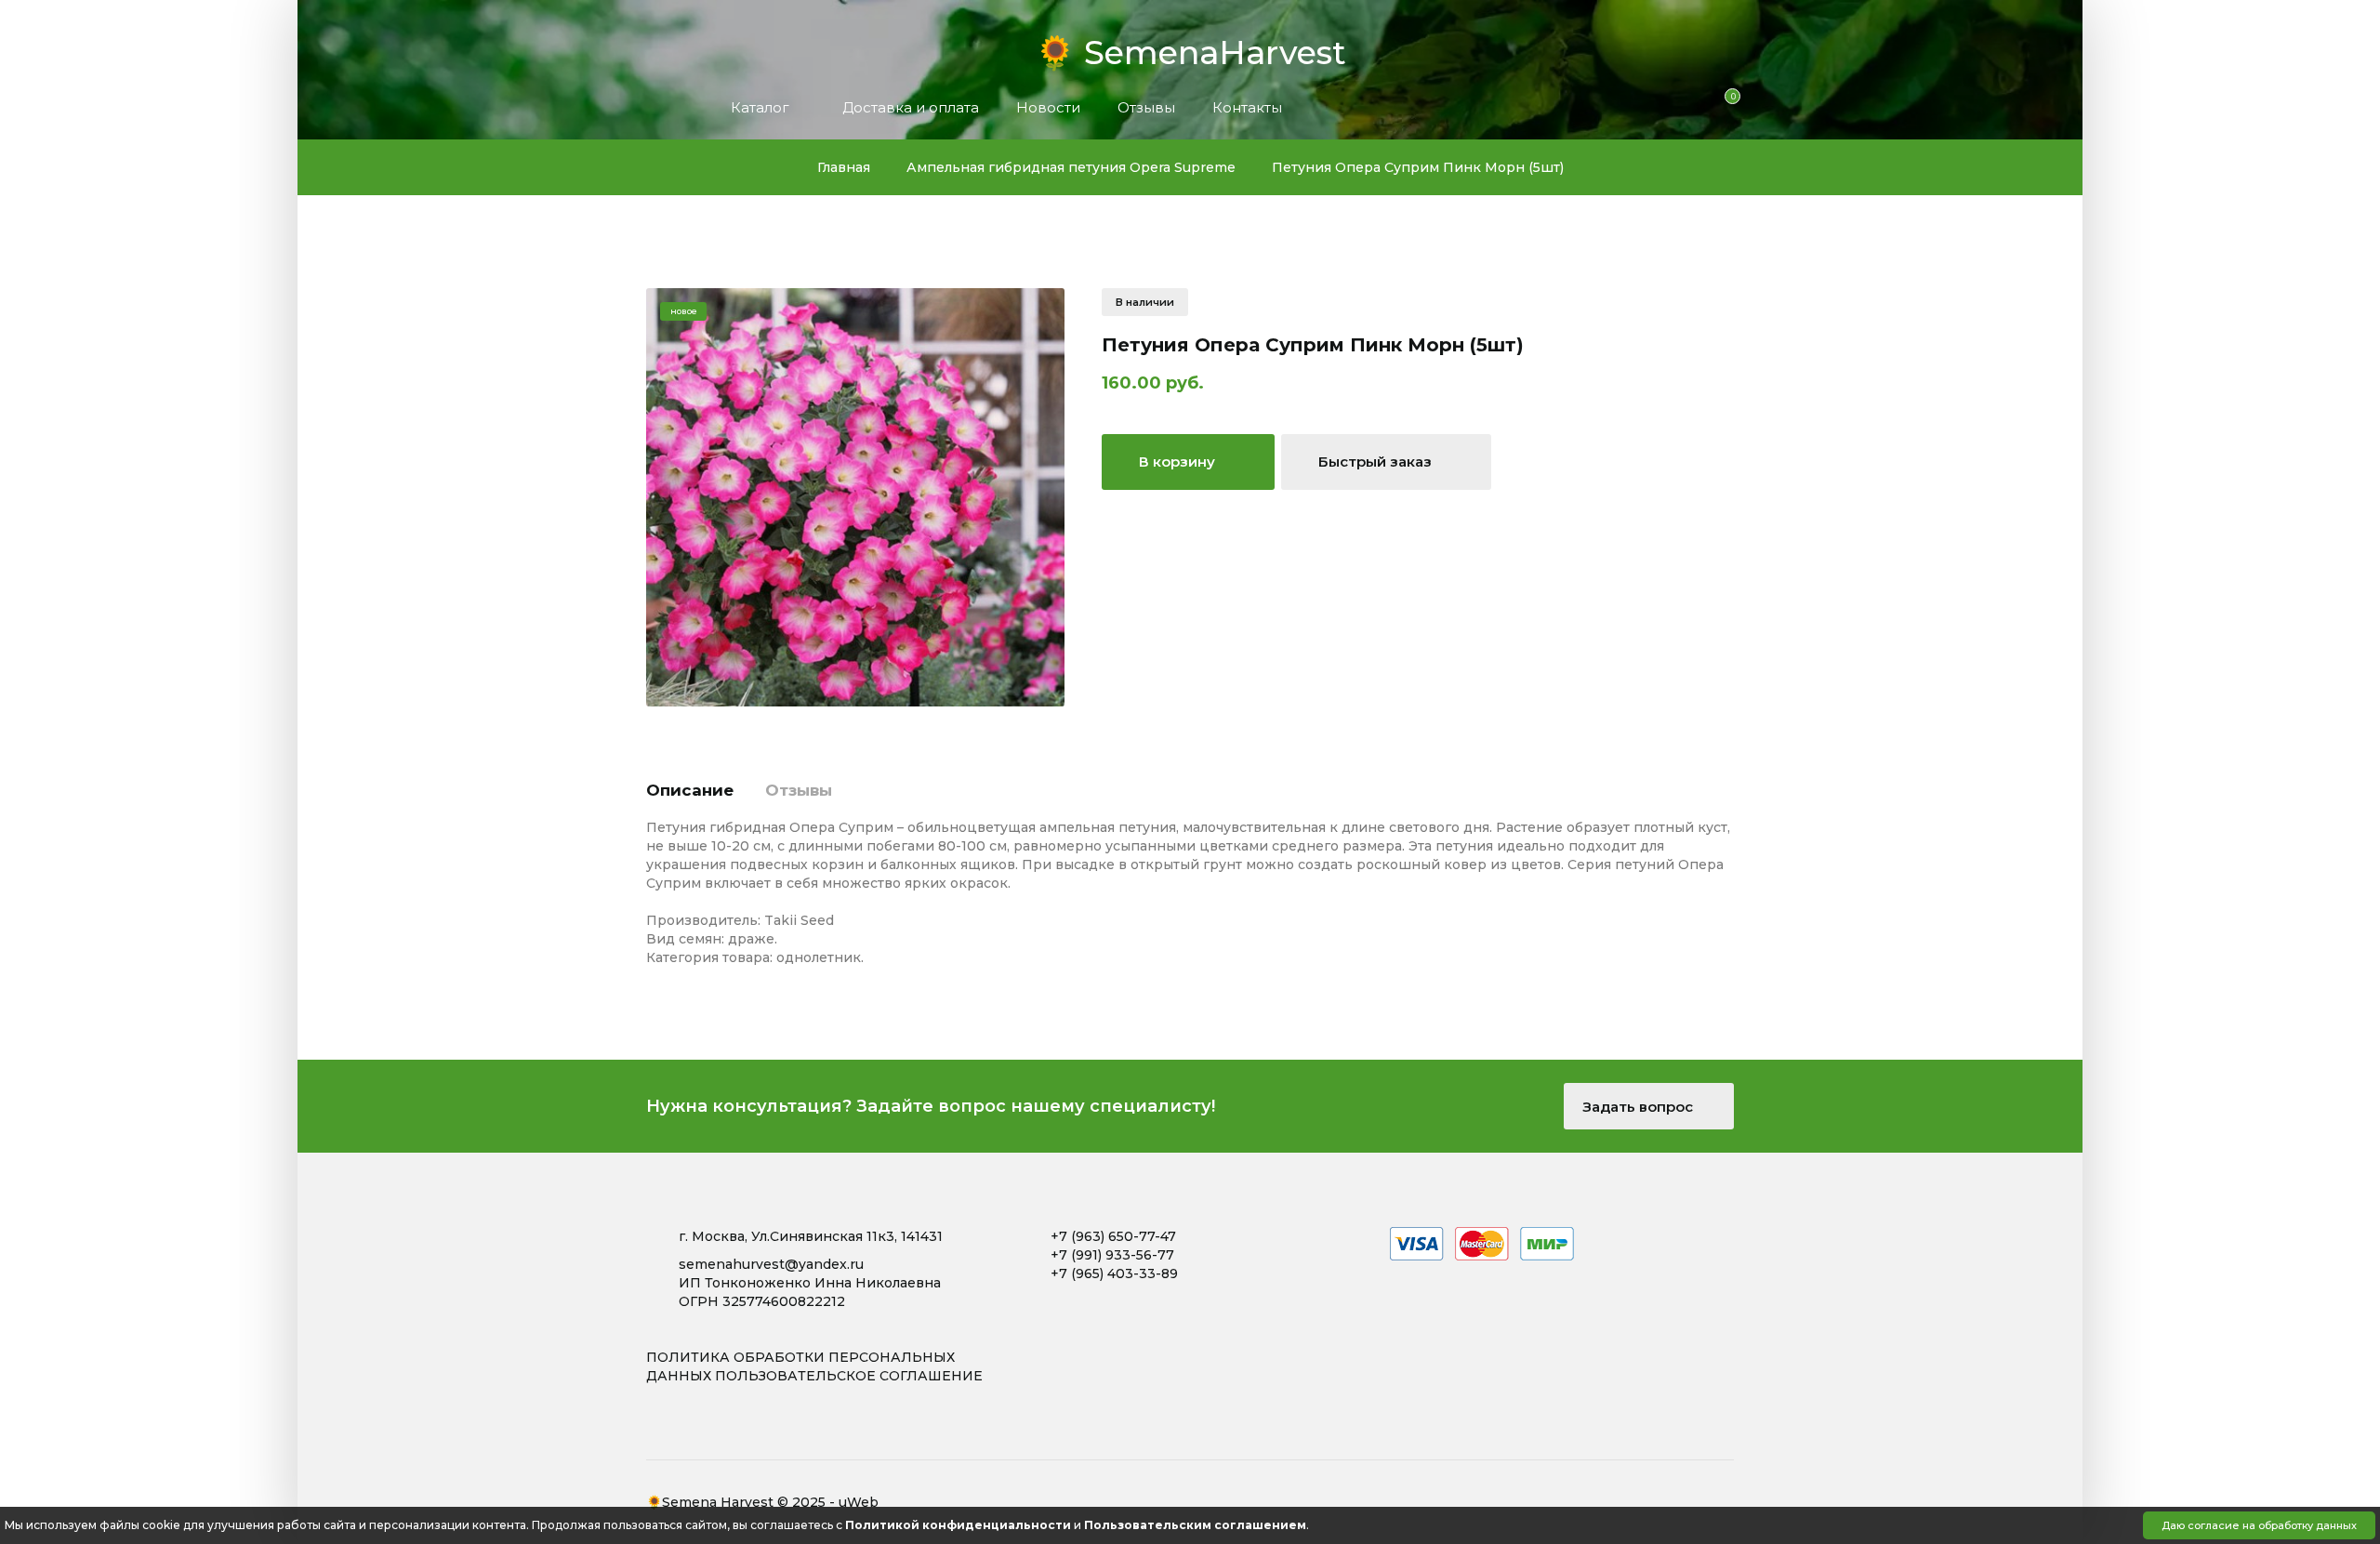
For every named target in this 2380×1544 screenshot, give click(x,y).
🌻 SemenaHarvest (1190, 47)
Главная (844, 167)
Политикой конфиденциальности (958, 1525)
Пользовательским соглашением (1195, 1525)
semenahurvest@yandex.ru (771, 1264)
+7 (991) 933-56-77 (1112, 1255)
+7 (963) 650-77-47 (1113, 1236)
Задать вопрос (1640, 1107)
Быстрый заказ (1377, 462)
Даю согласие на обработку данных (2259, 1525)
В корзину (1179, 462)
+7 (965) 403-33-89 (1114, 1273)
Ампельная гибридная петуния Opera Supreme (1071, 167)
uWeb (859, 1502)
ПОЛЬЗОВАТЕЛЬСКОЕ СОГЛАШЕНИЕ (849, 1376)
